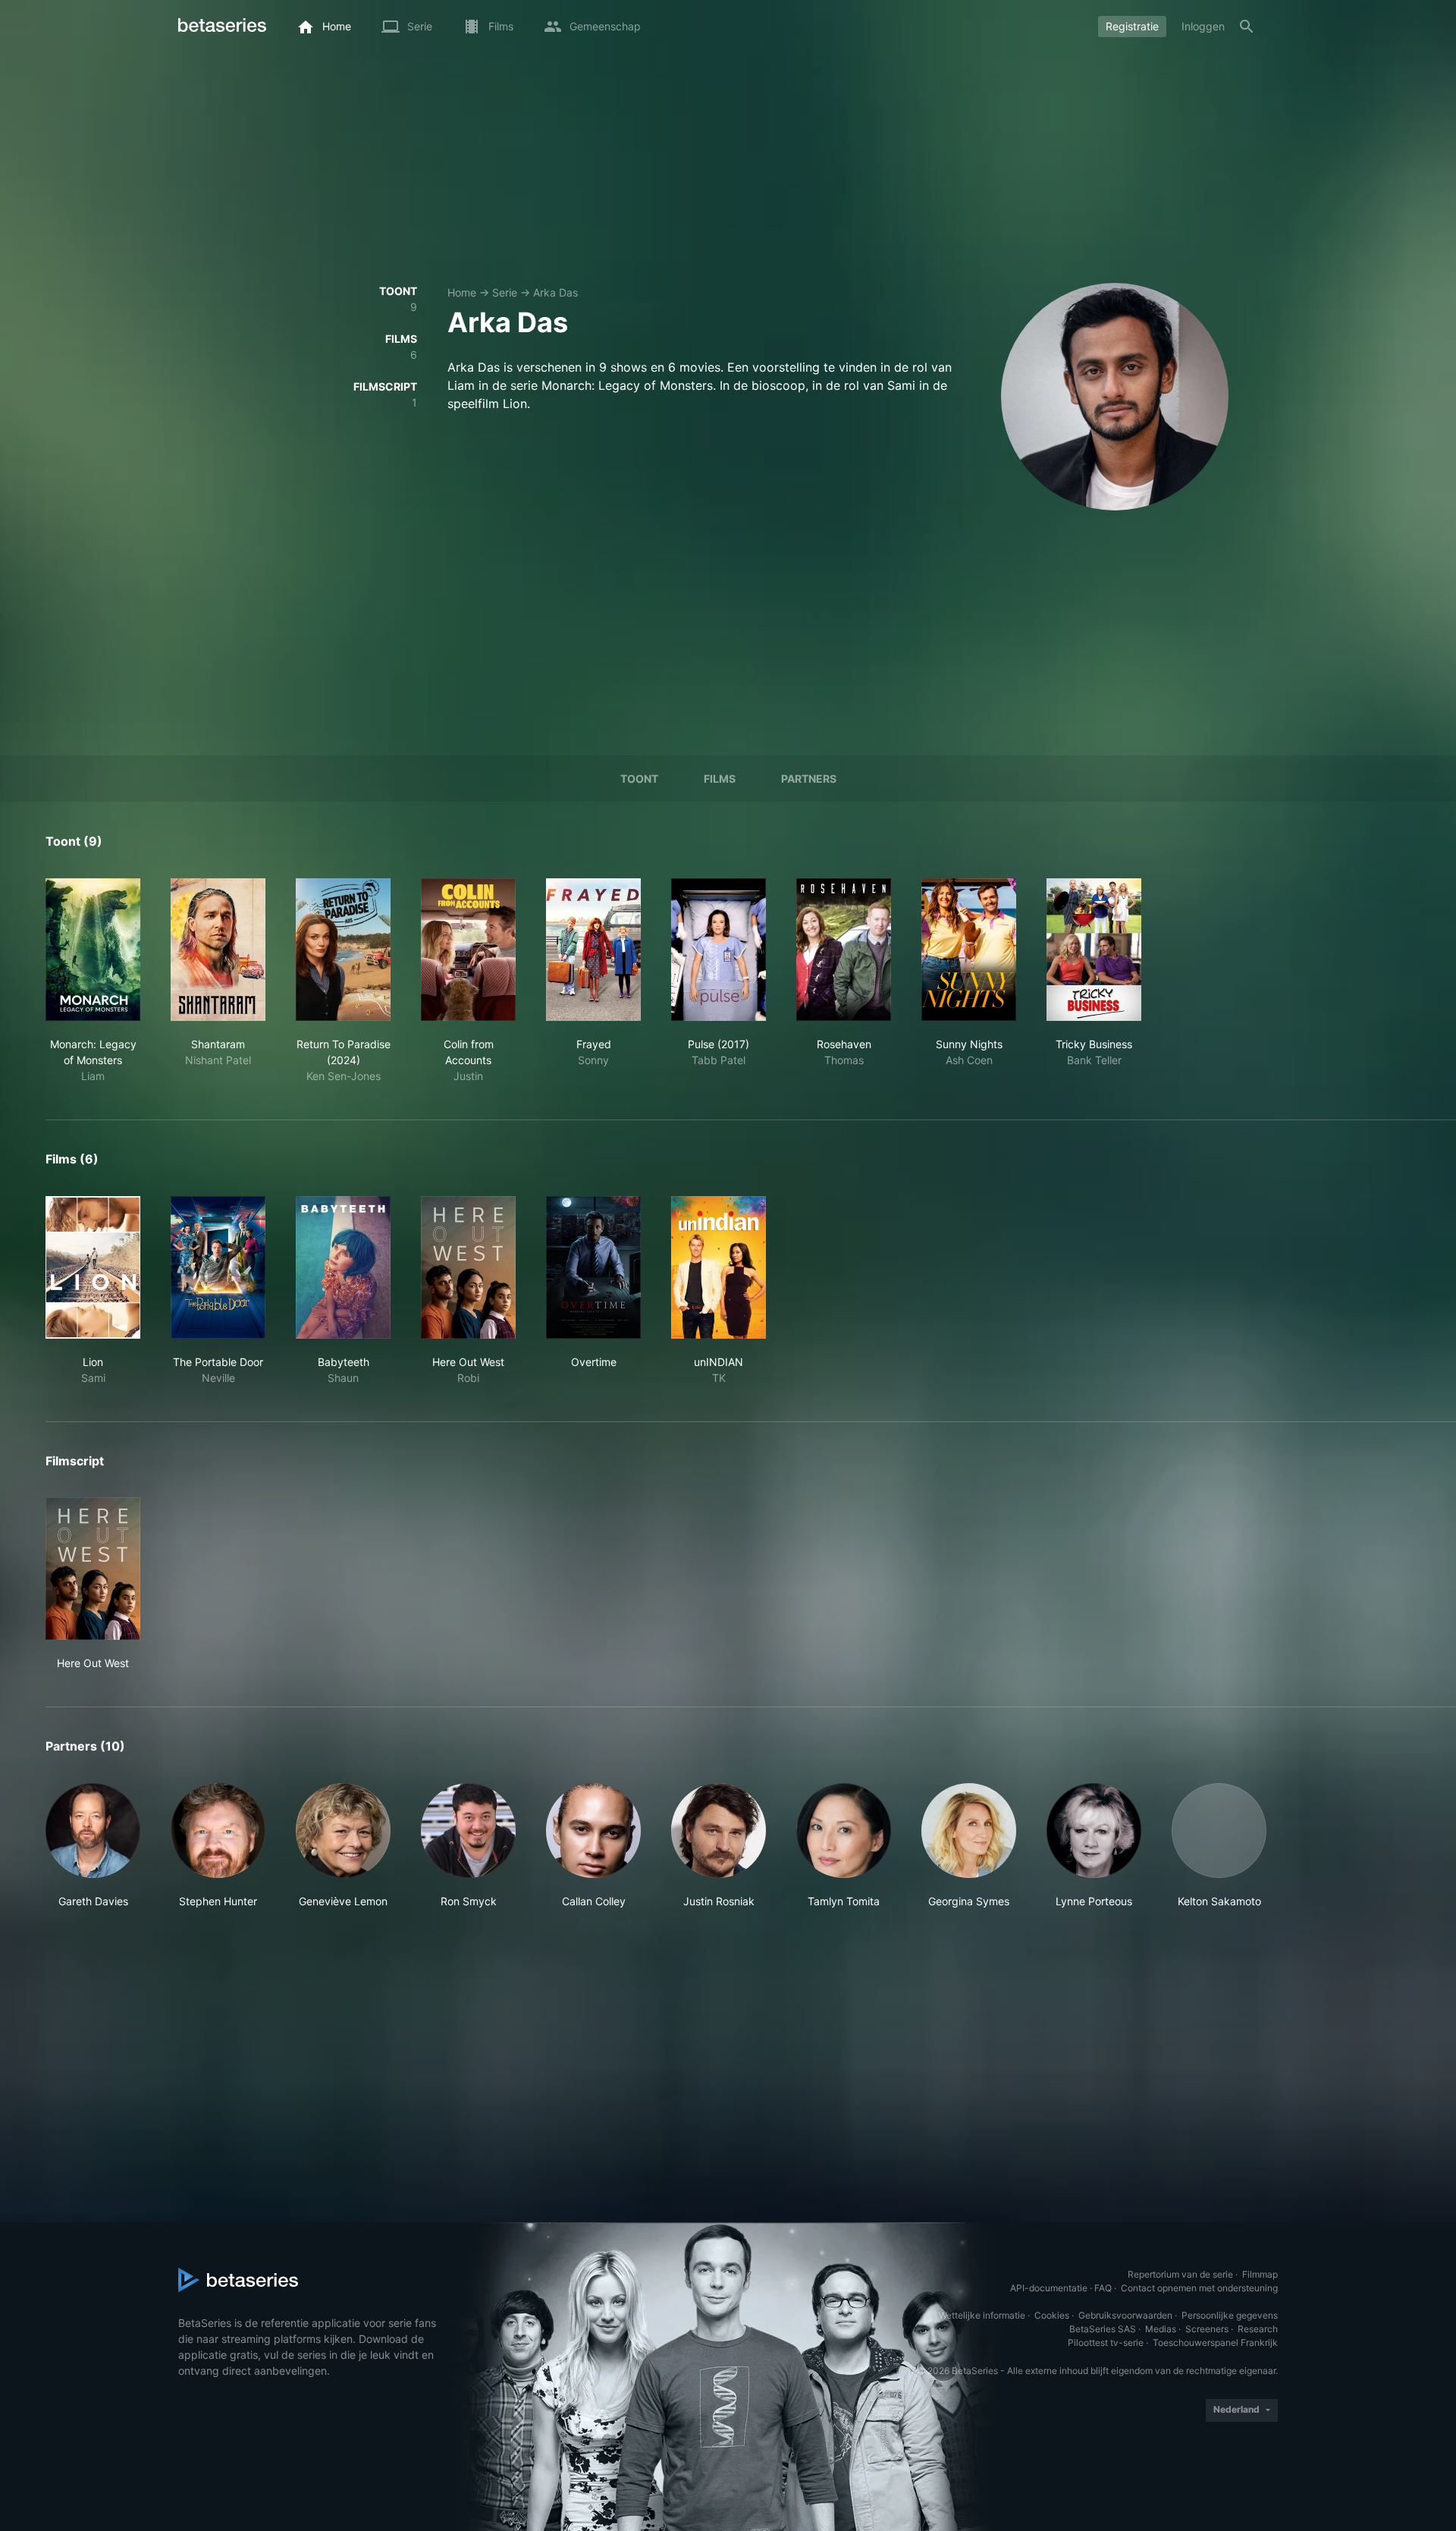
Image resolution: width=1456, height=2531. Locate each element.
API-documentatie (1049, 2288)
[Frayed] (593, 950)
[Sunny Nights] (969, 950)
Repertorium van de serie (1180, 2274)
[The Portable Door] (218, 1267)
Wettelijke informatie (982, 2315)
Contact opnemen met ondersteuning (1199, 2288)
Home (462, 292)
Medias (1161, 2329)
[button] (93, 1846)
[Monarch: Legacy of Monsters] (93, 950)
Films (720, 779)
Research (1258, 2329)
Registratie (1132, 26)
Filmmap (1260, 2274)
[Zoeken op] (1247, 27)
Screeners (1207, 2329)
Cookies (1052, 2315)
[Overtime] (593, 1267)
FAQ (1103, 2288)
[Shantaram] (218, 950)
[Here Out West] (468, 1267)
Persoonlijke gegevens (1230, 2315)
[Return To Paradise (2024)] (343, 950)
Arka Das (555, 292)
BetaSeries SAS (1103, 2329)
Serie (505, 292)
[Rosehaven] (844, 950)
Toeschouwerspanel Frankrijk (1215, 2343)
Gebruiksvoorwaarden (1125, 2315)
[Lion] (93, 1267)
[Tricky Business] (1094, 950)
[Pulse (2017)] (719, 950)
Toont (639, 779)
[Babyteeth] (343, 1267)
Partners (809, 779)
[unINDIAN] (719, 1267)
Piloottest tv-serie (1106, 2343)
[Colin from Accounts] (468, 950)
